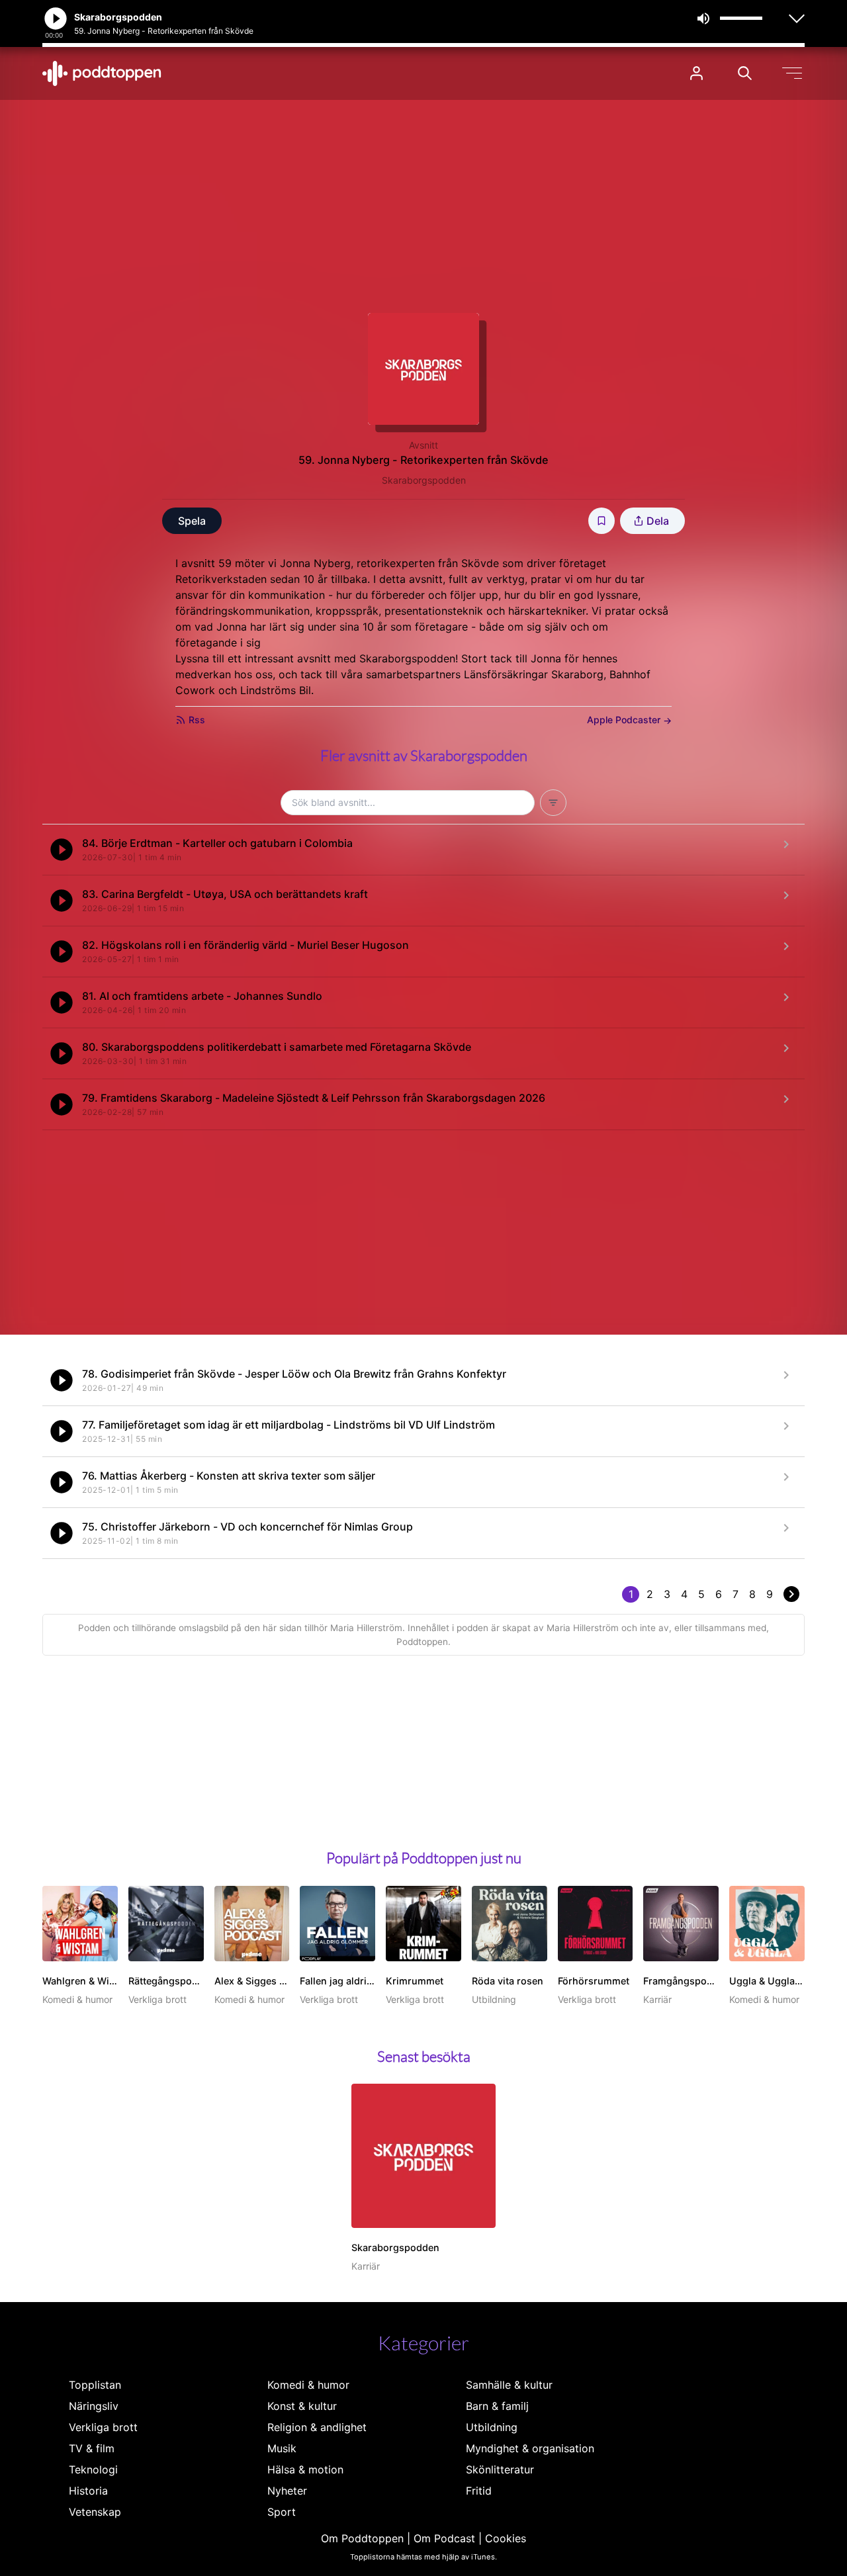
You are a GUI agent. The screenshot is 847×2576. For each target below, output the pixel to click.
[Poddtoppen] (102, 73)
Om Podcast (444, 2538)
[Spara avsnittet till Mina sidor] (602, 521)
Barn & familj (497, 2406)
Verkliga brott (103, 2427)
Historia (88, 2491)
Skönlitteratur (500, 2469)
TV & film (92, 2448)
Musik (282, 2448)
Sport (282, 2512)
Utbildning (492, 2427)
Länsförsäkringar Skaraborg (534, 674)
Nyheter (287, 2491)
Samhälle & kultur (509, 2385)
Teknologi (93, 2469)
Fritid (479, 2491)
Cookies (506, 2538)
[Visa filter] (553, 803)
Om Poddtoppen (362, 2538)
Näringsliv (94, 2406)
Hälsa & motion (305, 2469)
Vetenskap (95, 2512)
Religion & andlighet (317, 2427)
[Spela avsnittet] (62, 850)
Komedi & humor (308, 2385)
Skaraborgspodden (424, 480)
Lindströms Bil (276, 690)
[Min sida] (696, 73)
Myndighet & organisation (530, 2448)
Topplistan (95, 2385)
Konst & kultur (302, 2406)
